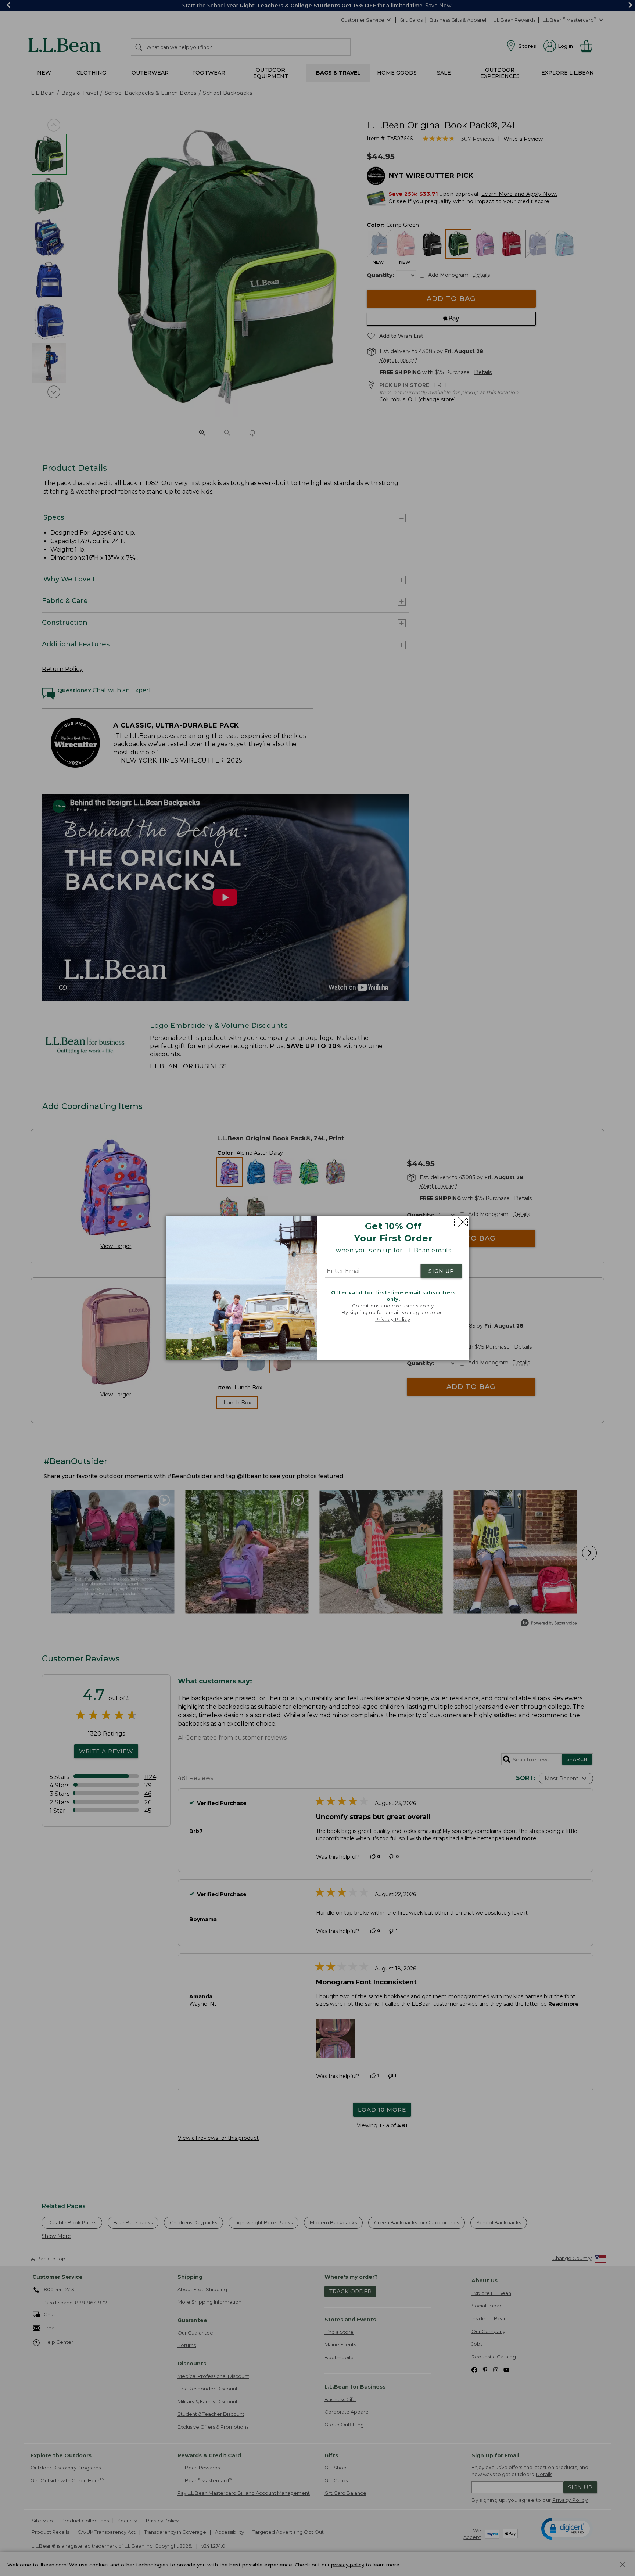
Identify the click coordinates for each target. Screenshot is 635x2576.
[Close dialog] (461, 1222)
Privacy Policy (393, 1319)
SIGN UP (441, 1271)
